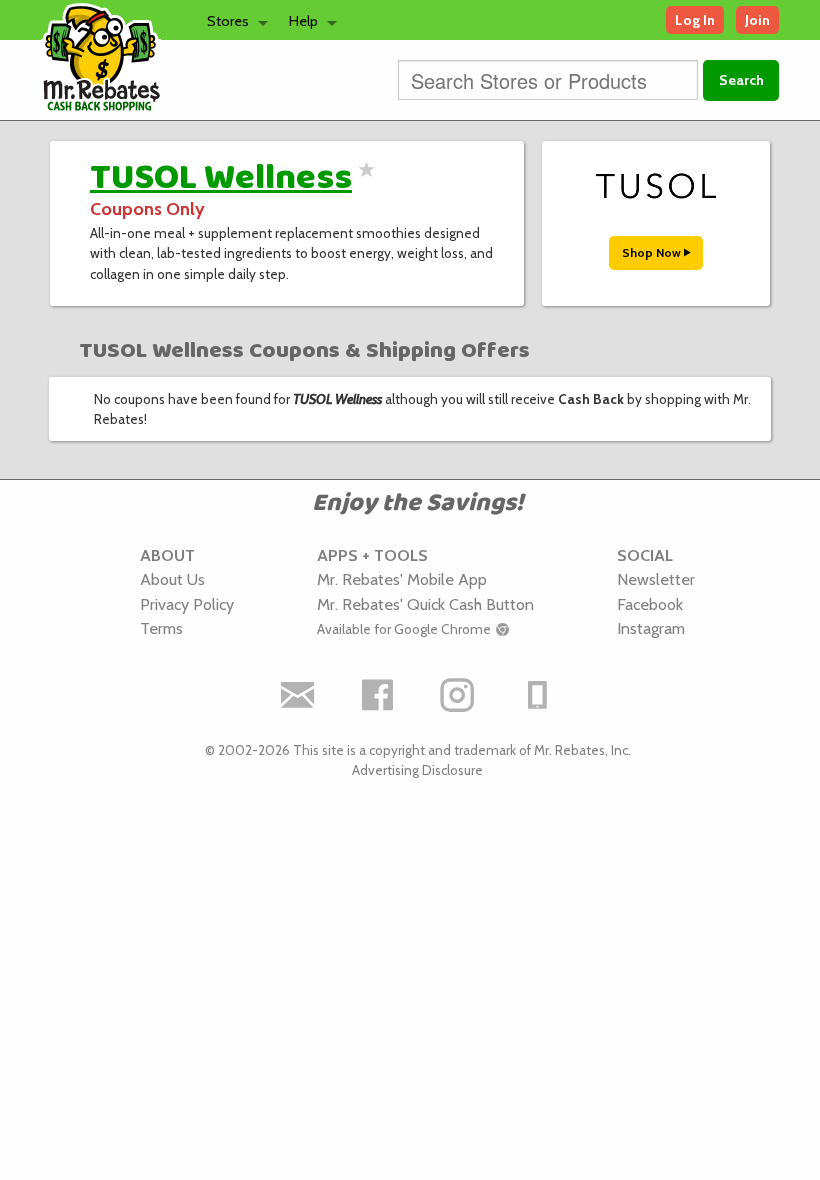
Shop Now (653, 252)
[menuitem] (232, 20)
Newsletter (656, 579)
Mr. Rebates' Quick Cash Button (425, 604)
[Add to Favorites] (363, 182)
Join (757, 20)
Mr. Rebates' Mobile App (402, 579)
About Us (172, 579)
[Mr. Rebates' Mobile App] (538, 695)
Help (303, 21)
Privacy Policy (187, 604)
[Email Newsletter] (298, 695)
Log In (695, 20)
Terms (161, 628)
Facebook (650, 604)
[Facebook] (378, 695)
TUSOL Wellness (221, 178)
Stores (228, 21)
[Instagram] (458, 695)
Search (741, 80)
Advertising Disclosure (417, 770)
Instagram (651, 628)
